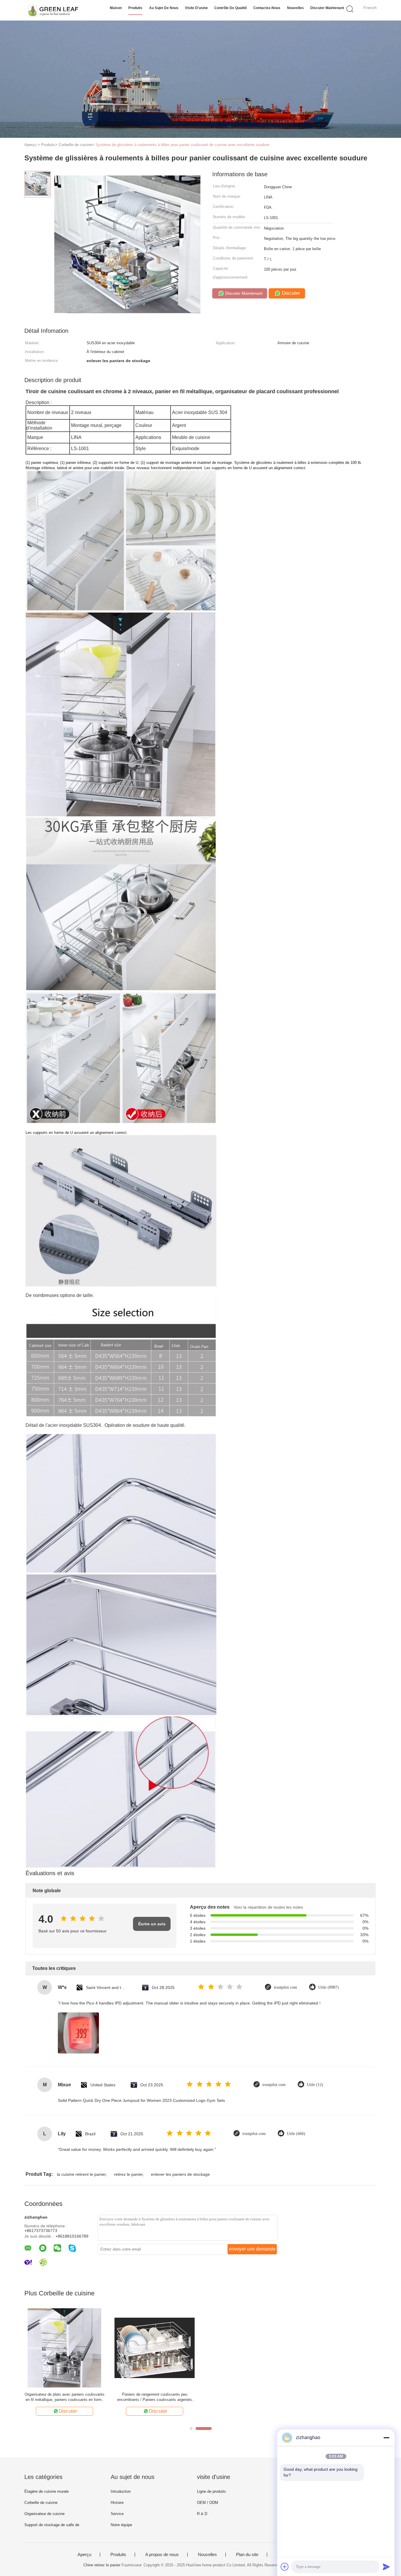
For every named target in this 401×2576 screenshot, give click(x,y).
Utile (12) (315, 2085)
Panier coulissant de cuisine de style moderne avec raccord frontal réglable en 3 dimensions (155, 2397)
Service (117, 2514)
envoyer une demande (252, 2249)
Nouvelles (295, 8)
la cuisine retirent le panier (81, 2174)
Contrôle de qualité (231, 8)
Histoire (117, 2503)
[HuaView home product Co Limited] (53, 10)
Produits (135, 8)
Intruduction (121, 2491)
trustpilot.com (285, 1987)
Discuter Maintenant (327, 8)
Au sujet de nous (164, 8)
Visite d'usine (196, 8)
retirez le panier (128, 2174)
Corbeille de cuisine (41, 2503)
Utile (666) (296, 2134)
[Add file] (285, 2567)
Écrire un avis (152, 1924)
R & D (202, 2514)
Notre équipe (121, 2525)
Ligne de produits (212, 2491)
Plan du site (247, 2555)
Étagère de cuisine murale (47, 2491)
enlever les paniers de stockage (180, 2174)
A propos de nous (162, 2555)
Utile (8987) (328, 1987)
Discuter (290, 293)
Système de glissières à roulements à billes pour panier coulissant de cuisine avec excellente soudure (182, 145)
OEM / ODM (208, 2503)
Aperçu (84, 2555)
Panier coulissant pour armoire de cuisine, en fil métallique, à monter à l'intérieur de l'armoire (245, 2397)
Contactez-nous (267, 8)
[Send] (386, 2567)
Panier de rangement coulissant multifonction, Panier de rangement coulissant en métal (335, 2397)
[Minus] (386, 2438)
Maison (116, 8)
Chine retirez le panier (102, 2565)
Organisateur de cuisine (44, 2514)
